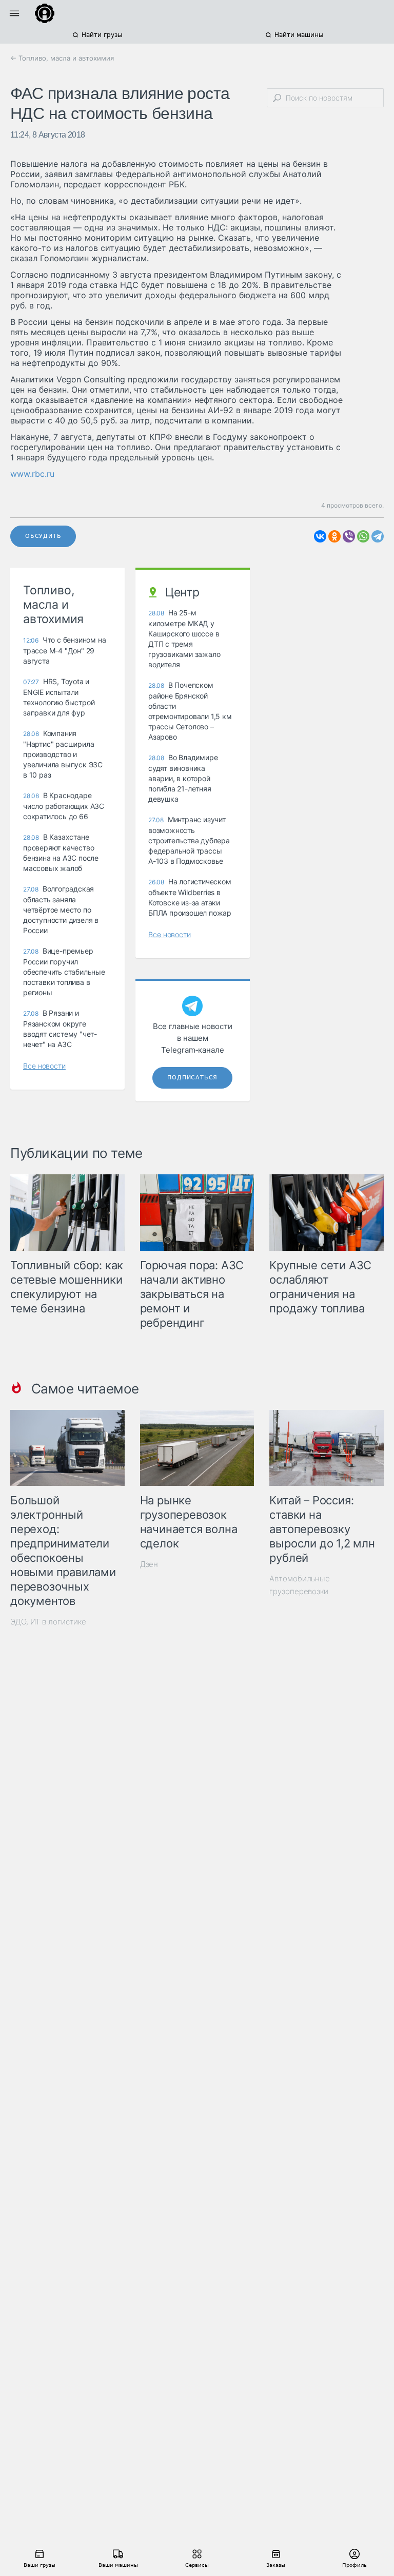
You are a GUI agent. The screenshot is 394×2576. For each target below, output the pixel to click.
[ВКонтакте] (320, 536)
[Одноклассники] (334, 536)
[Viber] (349, 536)
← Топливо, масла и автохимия (62, 58)
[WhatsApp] (363, 536)
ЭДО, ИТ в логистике (48, 1622)
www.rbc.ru (32, 474)
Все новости (44, 1066)
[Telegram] (378, 536)
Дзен (149, 1564)
